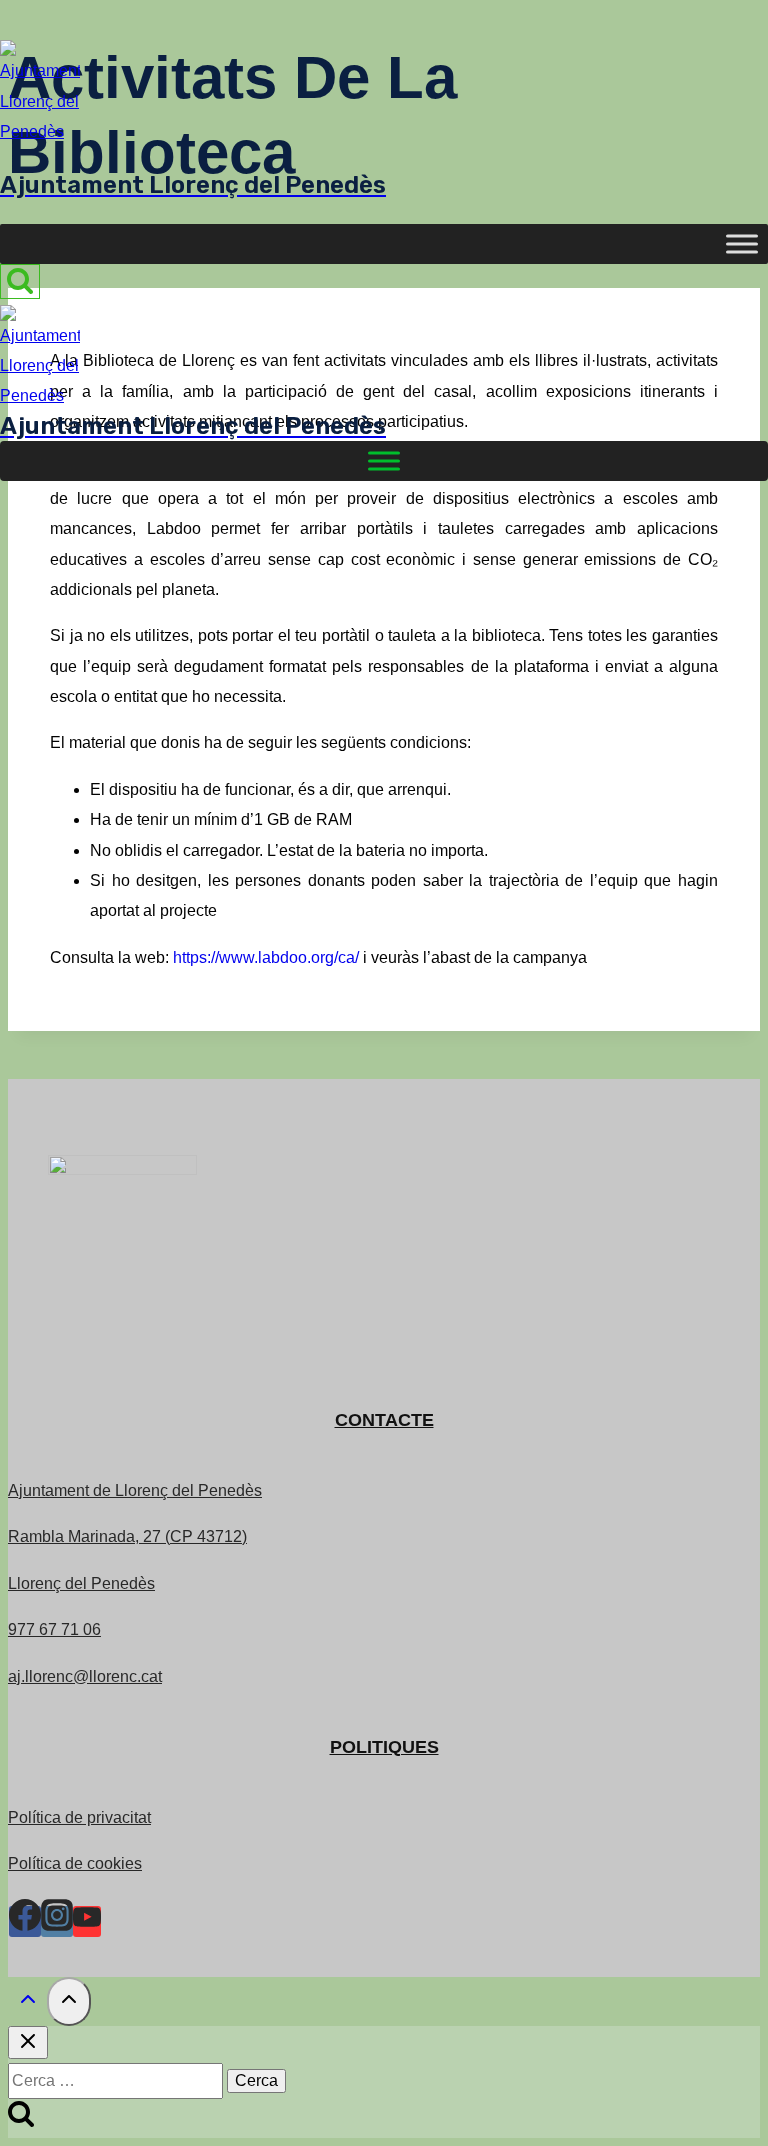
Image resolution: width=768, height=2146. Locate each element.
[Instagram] (57, 1921)
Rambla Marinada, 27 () (127, 1536)
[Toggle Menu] (742, 244)
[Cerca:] (117, 2080)
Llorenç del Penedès (81, 1583)
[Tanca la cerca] (28, 2042)
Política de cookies (75, 1863)
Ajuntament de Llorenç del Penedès (135, 1490)
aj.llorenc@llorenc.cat (85, 1676)
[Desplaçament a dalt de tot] (27, 2004)
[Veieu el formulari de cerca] (20, 281)
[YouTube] (87, 1921)
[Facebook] (25, 1921)
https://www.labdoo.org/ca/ (266, 957)
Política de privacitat (79, 1817)
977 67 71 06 (54, 1629)
